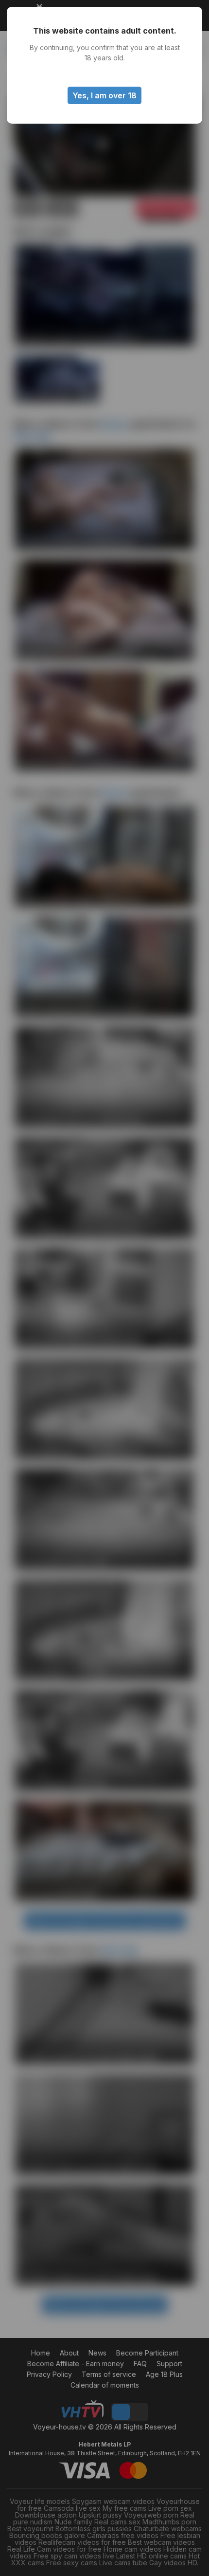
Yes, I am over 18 (104, 95)
